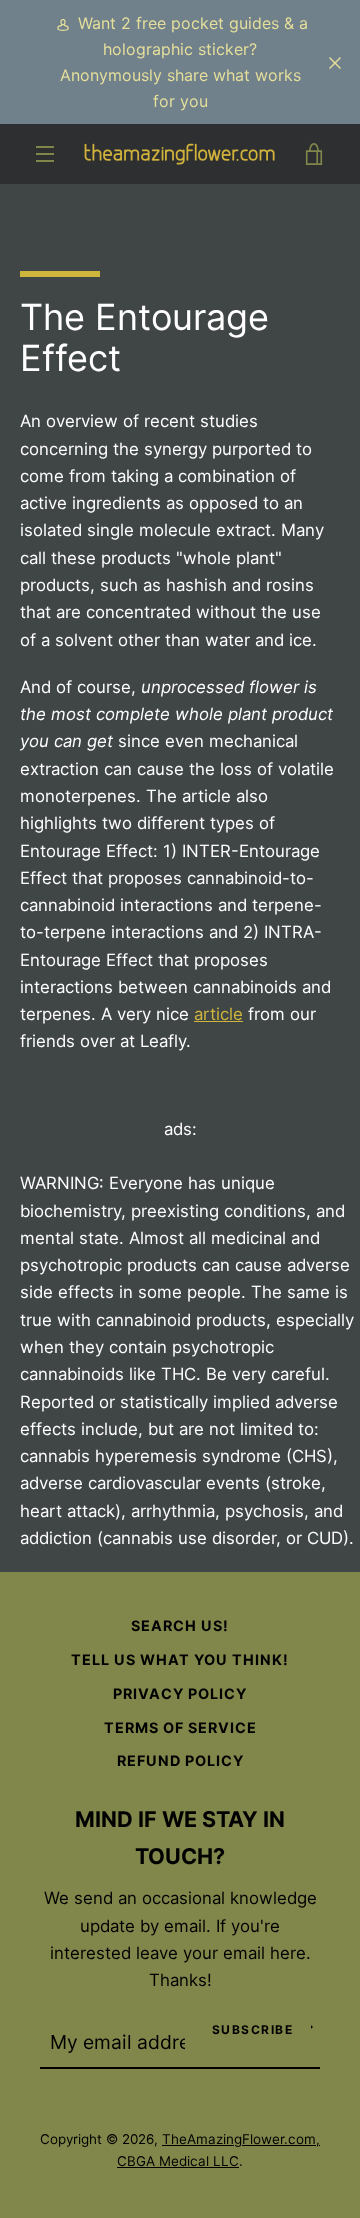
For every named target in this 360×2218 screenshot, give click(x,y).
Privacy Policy (180, 1693)
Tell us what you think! (180, 1659)
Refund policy (180, 1760)
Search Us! (180, 1625)
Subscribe (253, 2029)
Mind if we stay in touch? (180, 1837)
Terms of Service (180, 1727)
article (218, 1014)
